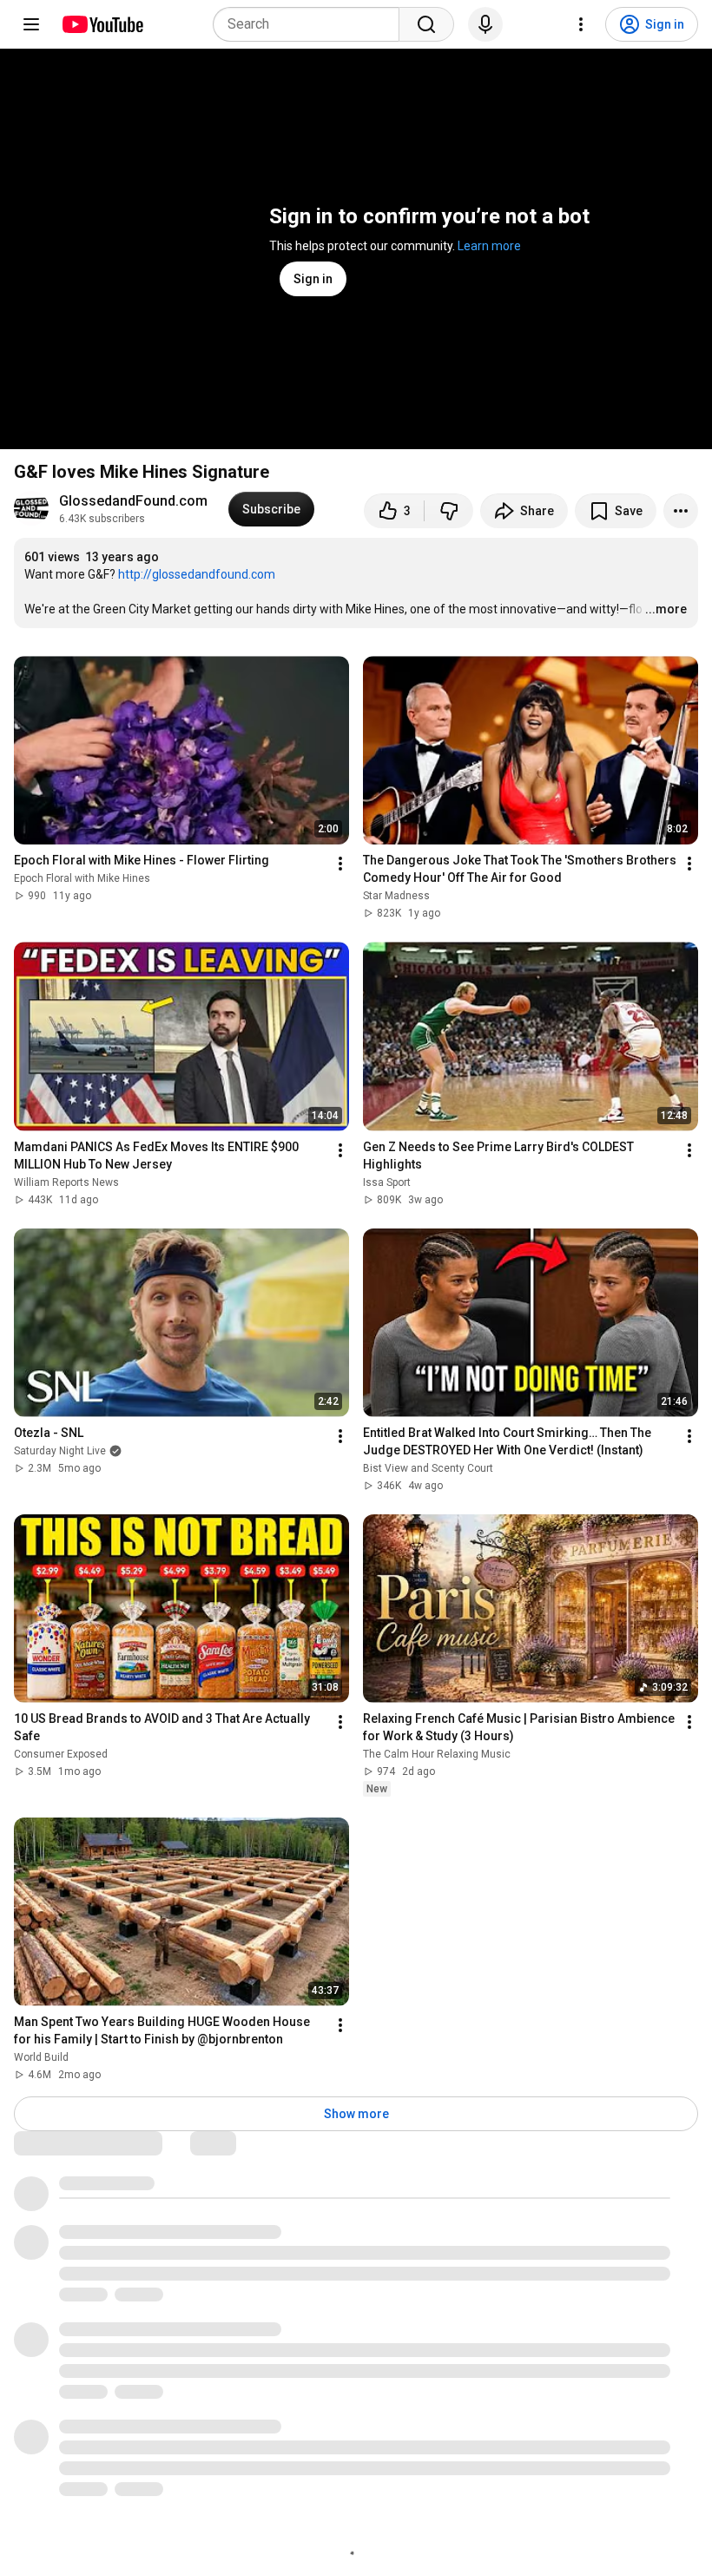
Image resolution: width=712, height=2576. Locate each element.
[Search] (426, 24)
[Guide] (31, 24)
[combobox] (311, 24)
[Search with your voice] (485, 24)
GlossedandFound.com (133, 501)
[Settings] (581, 24)
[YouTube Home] (102, 24)
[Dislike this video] (449, 511)
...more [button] (666, 609)
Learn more (489, 246)
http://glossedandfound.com (197, 574)
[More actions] (681, 511)
